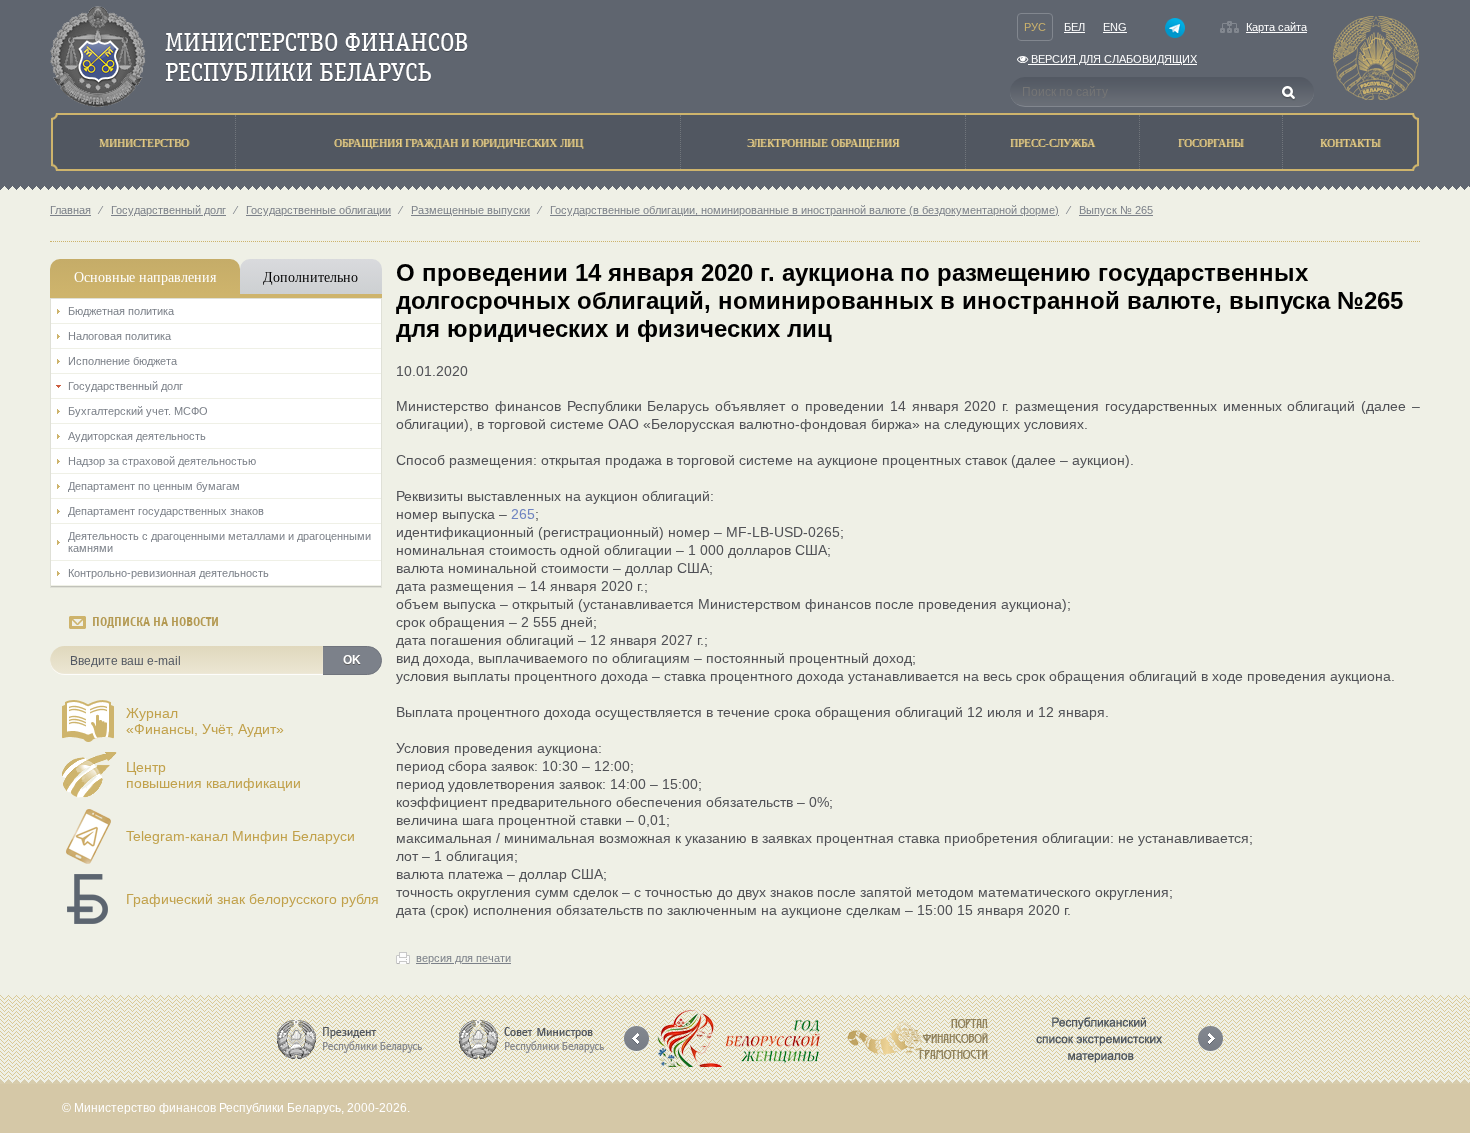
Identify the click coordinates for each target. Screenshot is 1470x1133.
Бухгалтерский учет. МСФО (138, 411)
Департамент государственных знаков (166, 511)
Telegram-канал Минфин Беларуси (240, 836)
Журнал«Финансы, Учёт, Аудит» (205, 721)
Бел (1074, 27)
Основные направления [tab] (145, 276)
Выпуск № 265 (1116, 210)
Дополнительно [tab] (310, 276)
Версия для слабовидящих (1112, 59)
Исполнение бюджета (122, 361)
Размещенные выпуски (470, 210)
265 (523, 514)
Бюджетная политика (121, 311)
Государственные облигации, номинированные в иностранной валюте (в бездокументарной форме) (804, 210)
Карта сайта (1276, 27)
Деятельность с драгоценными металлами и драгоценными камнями (219, 542)
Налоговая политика (119, 336)
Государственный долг (168, 210)
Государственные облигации (318, 210)
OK (352, 660)
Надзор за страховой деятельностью (162, 461)
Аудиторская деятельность (137, 436)
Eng (1115, 27)
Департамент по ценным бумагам (154, 486)
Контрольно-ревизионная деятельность (168, 573)
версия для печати (463, 958)
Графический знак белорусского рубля (252, 899)
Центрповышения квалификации (213, 775)
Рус (1035, 27)
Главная (70, 210)
